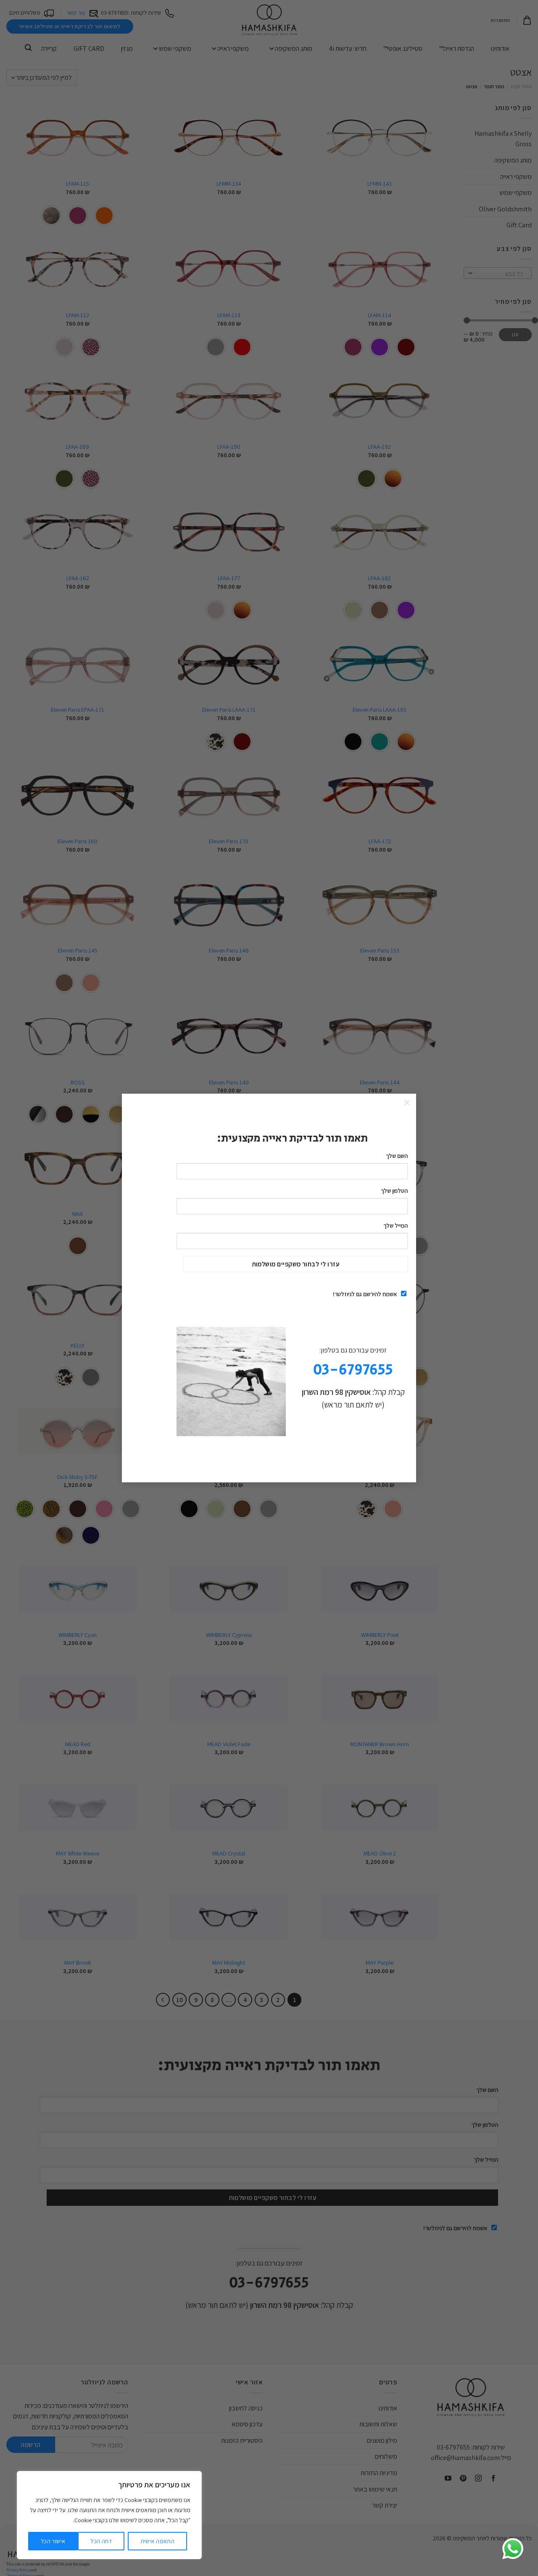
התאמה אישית (158, 2541)
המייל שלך (396, 1225)
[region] (109, 2515)
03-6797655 (353, 1370)
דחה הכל (101, 2541)
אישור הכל (53, 2541)
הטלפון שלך (394, 1191)
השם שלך (397, 1156)
